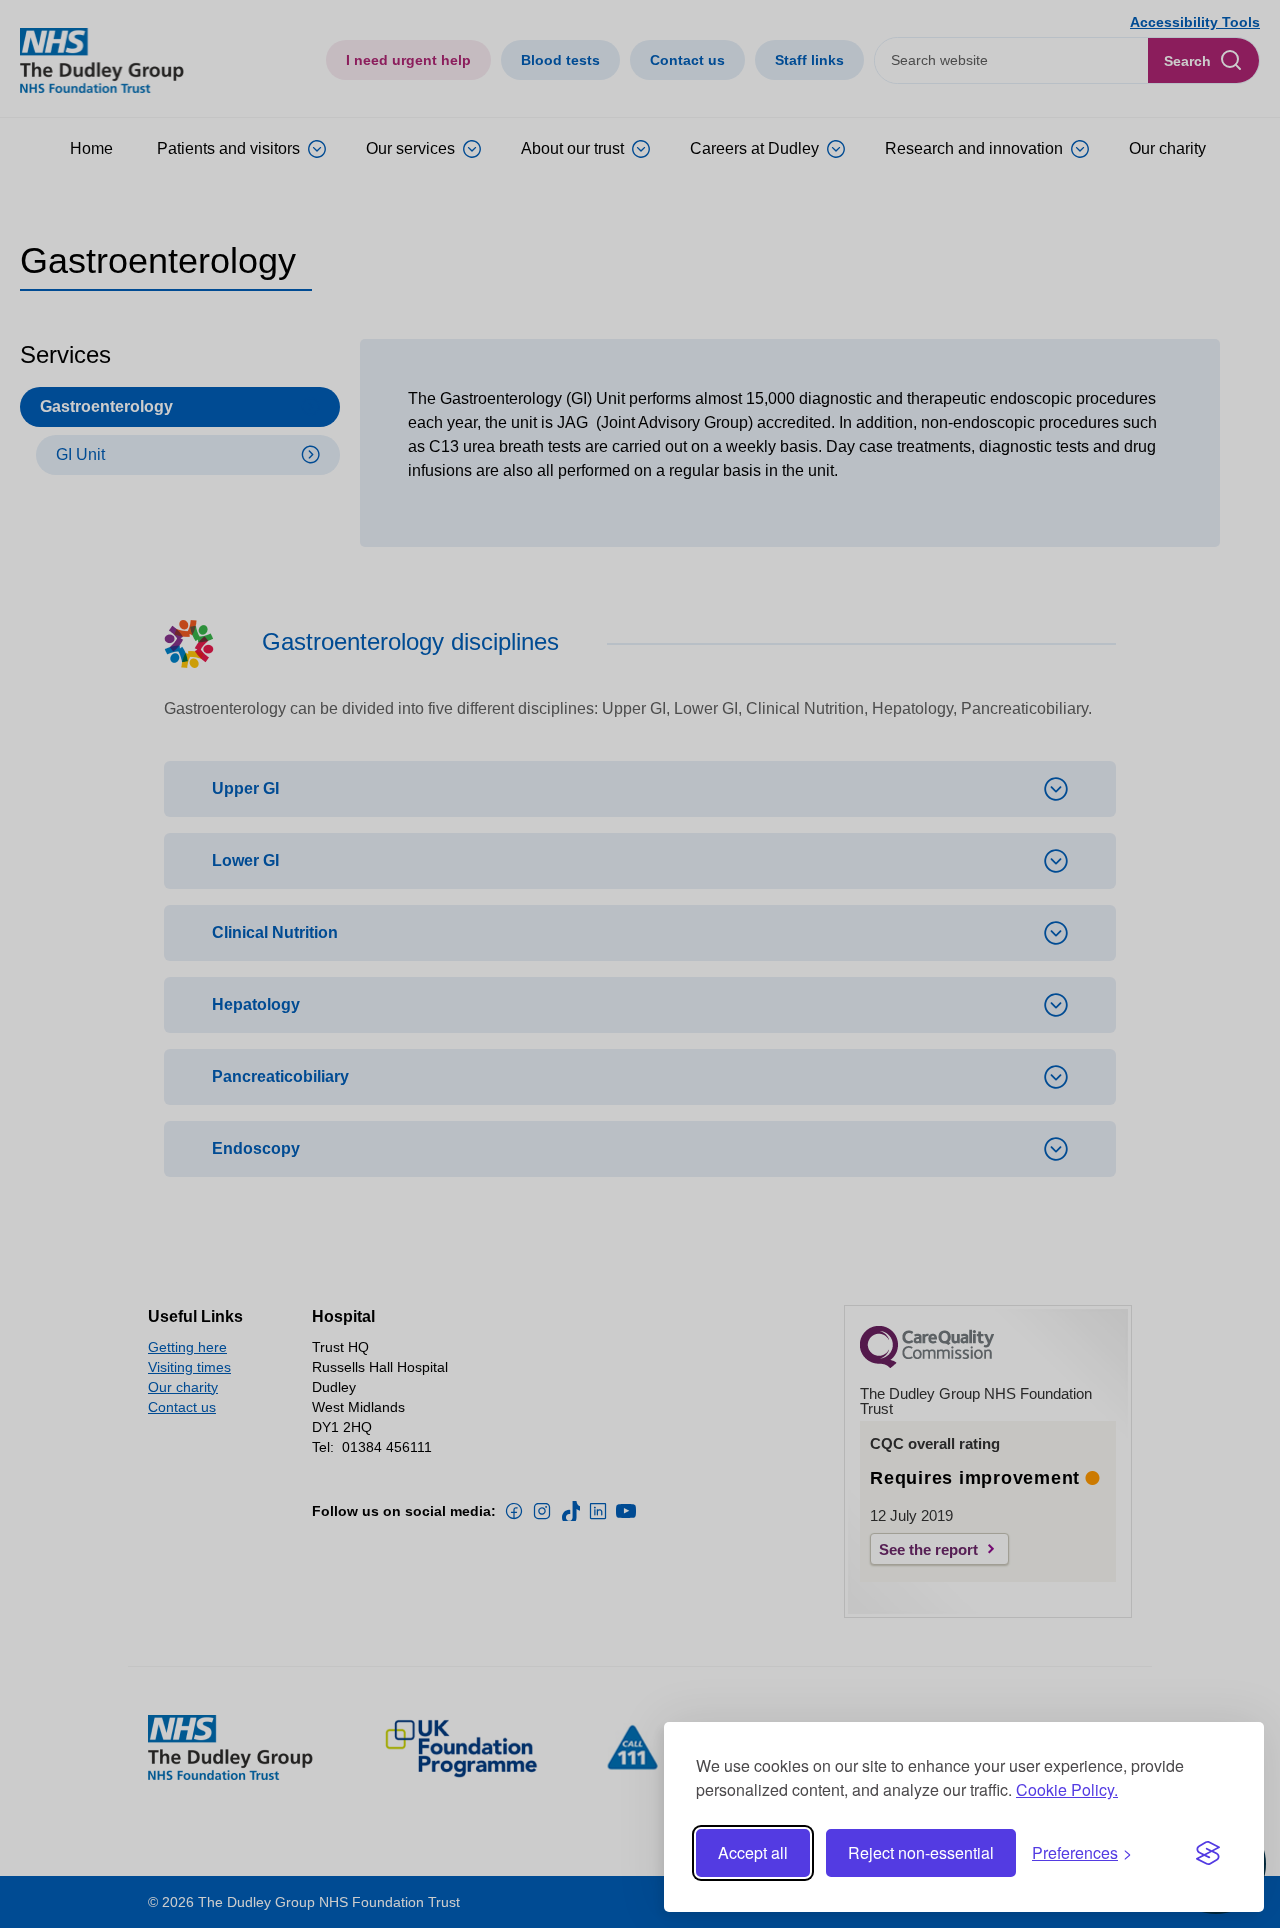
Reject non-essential (921, 1852)
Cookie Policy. (1067, 1789)
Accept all (753, 1852)
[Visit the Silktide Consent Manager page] (1208, 1853)
